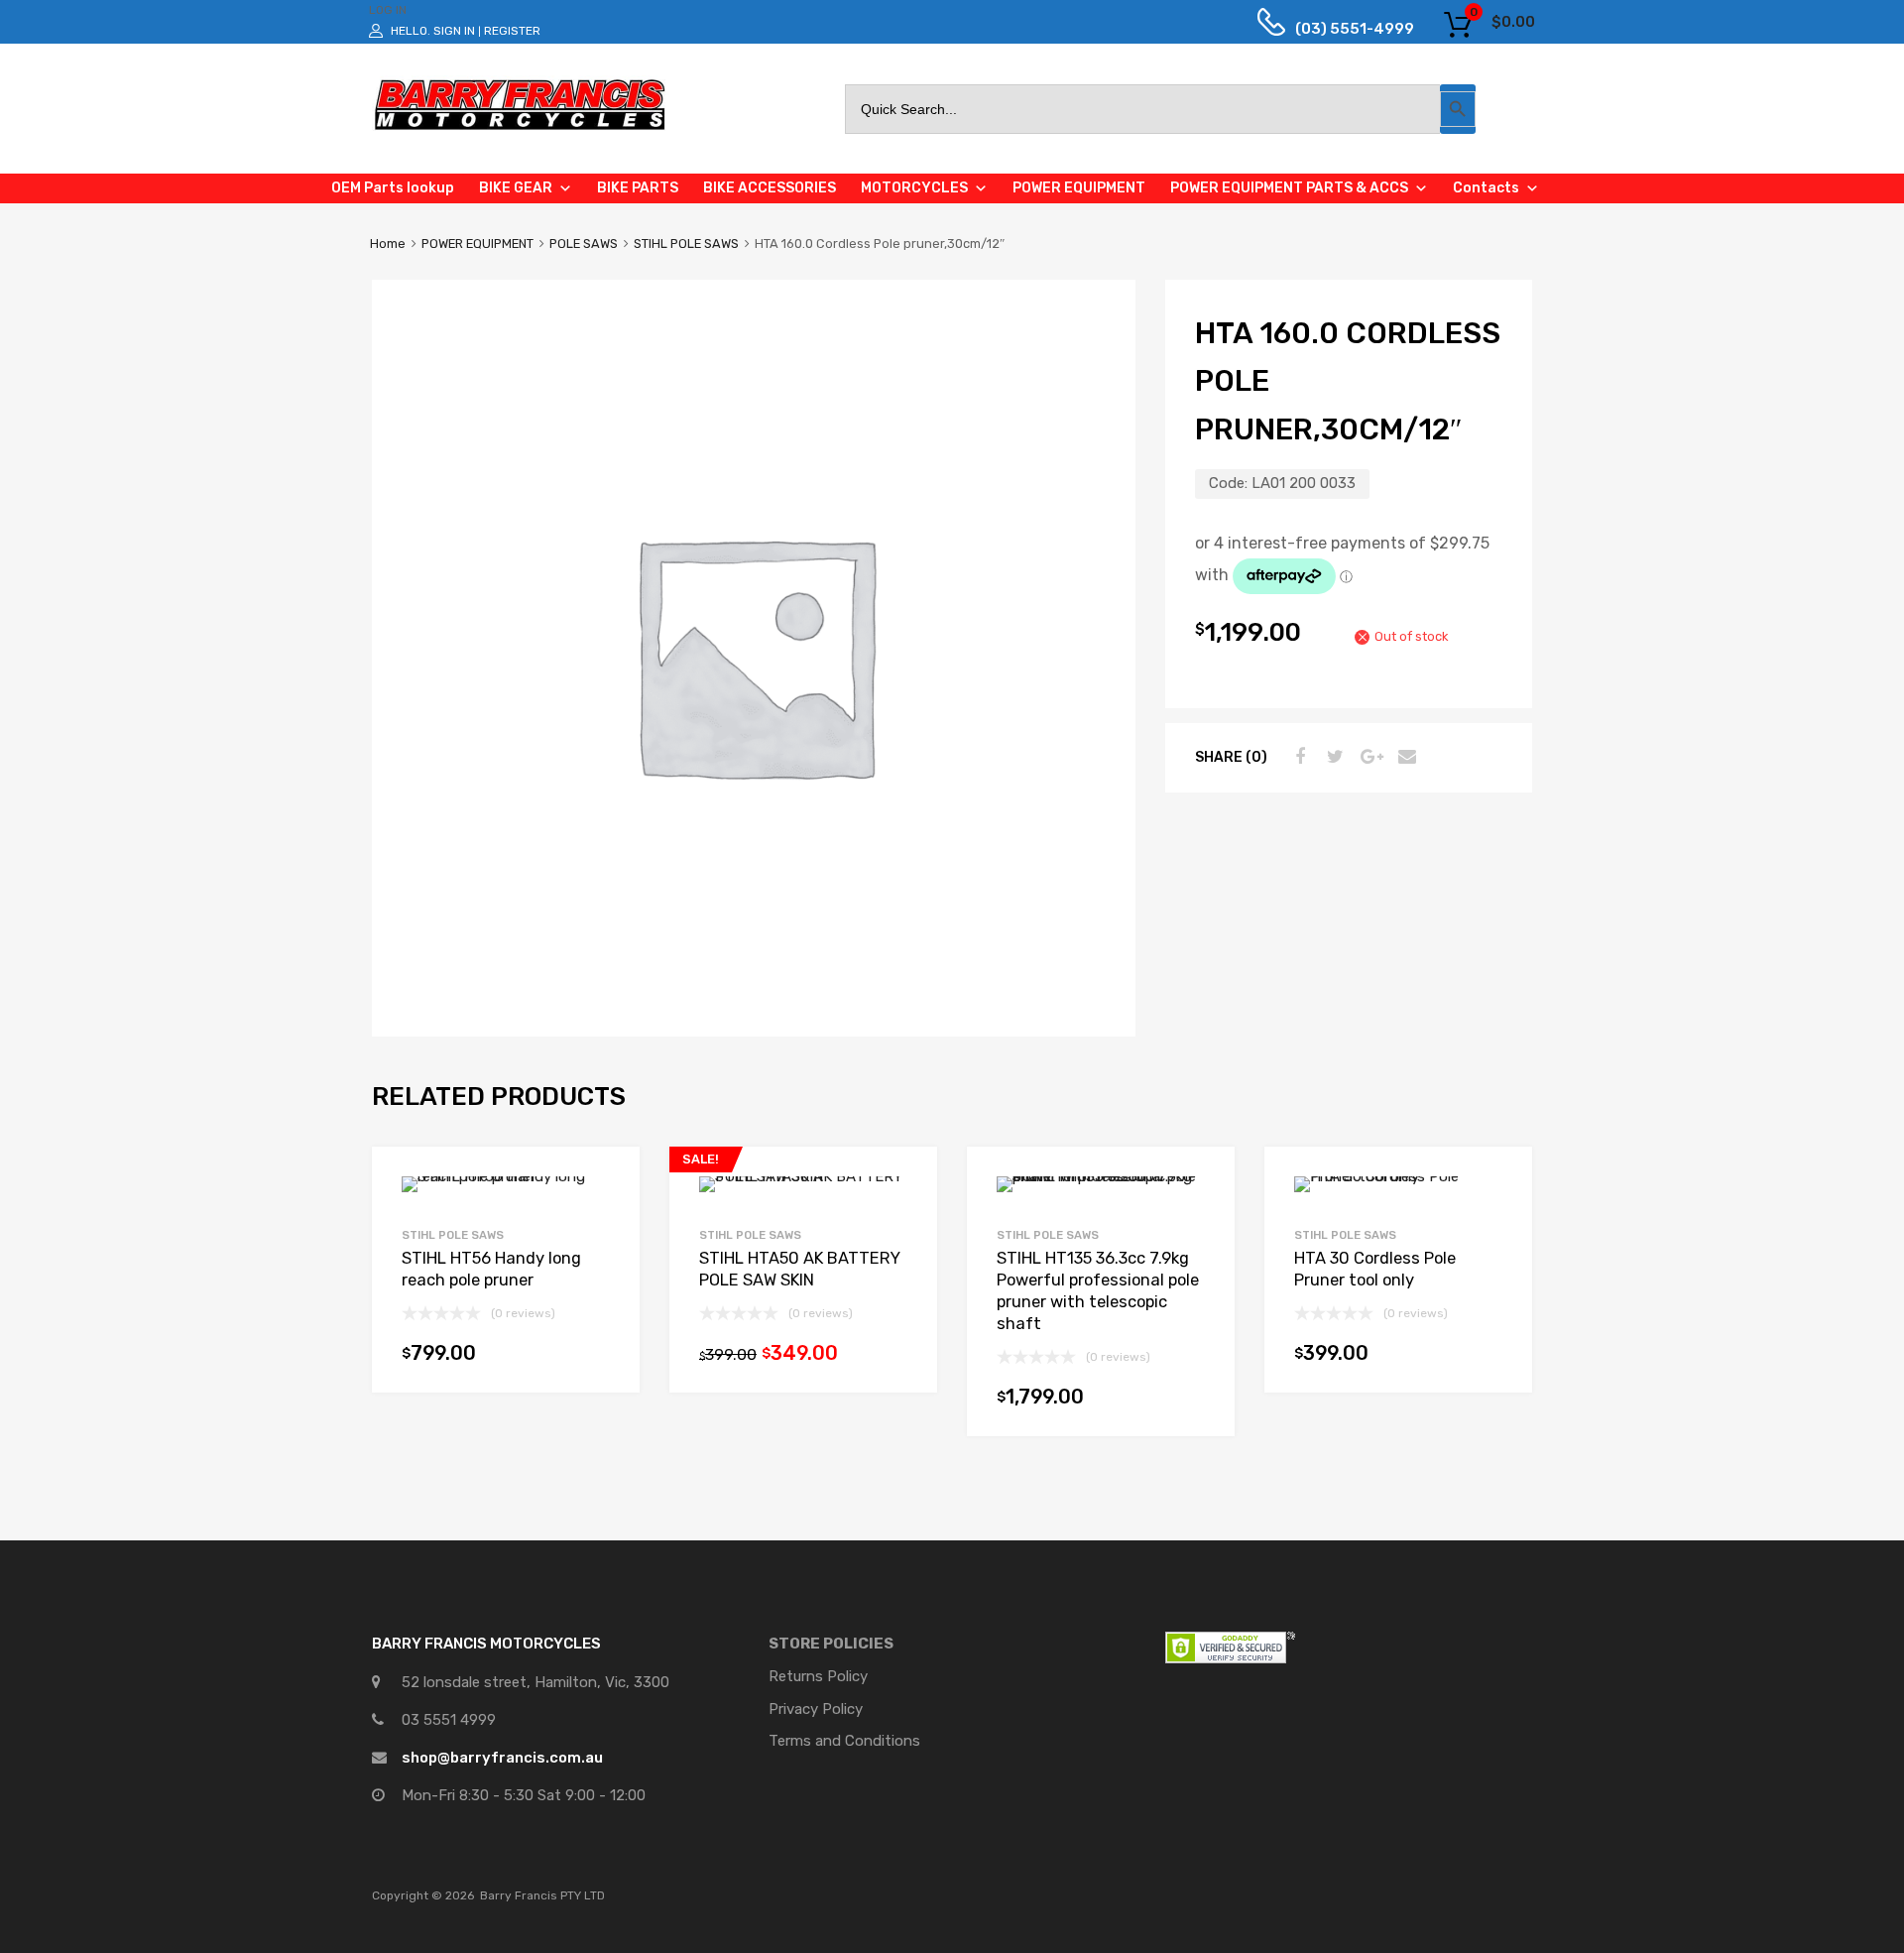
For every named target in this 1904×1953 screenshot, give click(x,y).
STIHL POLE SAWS (686, 244)
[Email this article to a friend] (1404, 757)
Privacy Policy (816, 1709)
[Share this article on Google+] (1368, 757)
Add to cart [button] (600, 1358)
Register (512, 31)
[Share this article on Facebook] (1297, 757)
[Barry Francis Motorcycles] (521, 129)
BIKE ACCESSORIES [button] (770, 188)
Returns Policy (818, 1676)
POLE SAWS (584, 244)
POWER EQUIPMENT (477, 244)
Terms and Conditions (844, 1741)
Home (388, 244)
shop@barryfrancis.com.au (502, 1758)
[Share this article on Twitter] (1333, 757)
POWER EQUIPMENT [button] (1079, 188)
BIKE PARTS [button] (638, 188)
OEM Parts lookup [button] (393, 188)
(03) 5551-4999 (1340, 29)
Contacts (1486, 188)
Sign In (454, 31)
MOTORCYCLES (914, 188)
